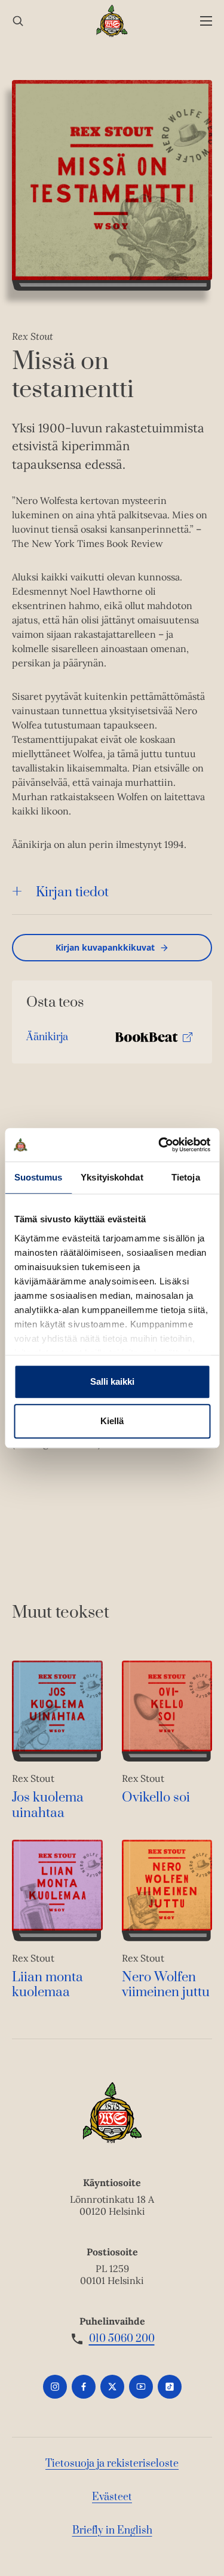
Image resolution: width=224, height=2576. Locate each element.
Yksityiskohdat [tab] (112, 1177)
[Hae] (18, 21)
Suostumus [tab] (39, 1177)
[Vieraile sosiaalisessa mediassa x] (112, 2387)
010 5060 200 (122, 2339)
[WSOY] (112, 21)
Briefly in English (112, 2531)
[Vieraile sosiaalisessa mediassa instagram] (55, 2387)
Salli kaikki (112, 1381)
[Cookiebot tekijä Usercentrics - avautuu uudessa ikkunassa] (159, 1145)
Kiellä (112, 1421)
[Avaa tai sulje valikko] (206, 21)
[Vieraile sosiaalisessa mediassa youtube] (141, 2387)
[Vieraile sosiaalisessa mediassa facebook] (84, 2387)
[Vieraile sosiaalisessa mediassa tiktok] (170, 2387)
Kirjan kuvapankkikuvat (105, 947)
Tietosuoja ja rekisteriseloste (112, 2464)
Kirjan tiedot (72, 892)
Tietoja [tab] (186, 1177)
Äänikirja (47, 1040)
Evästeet (112, 2497)
